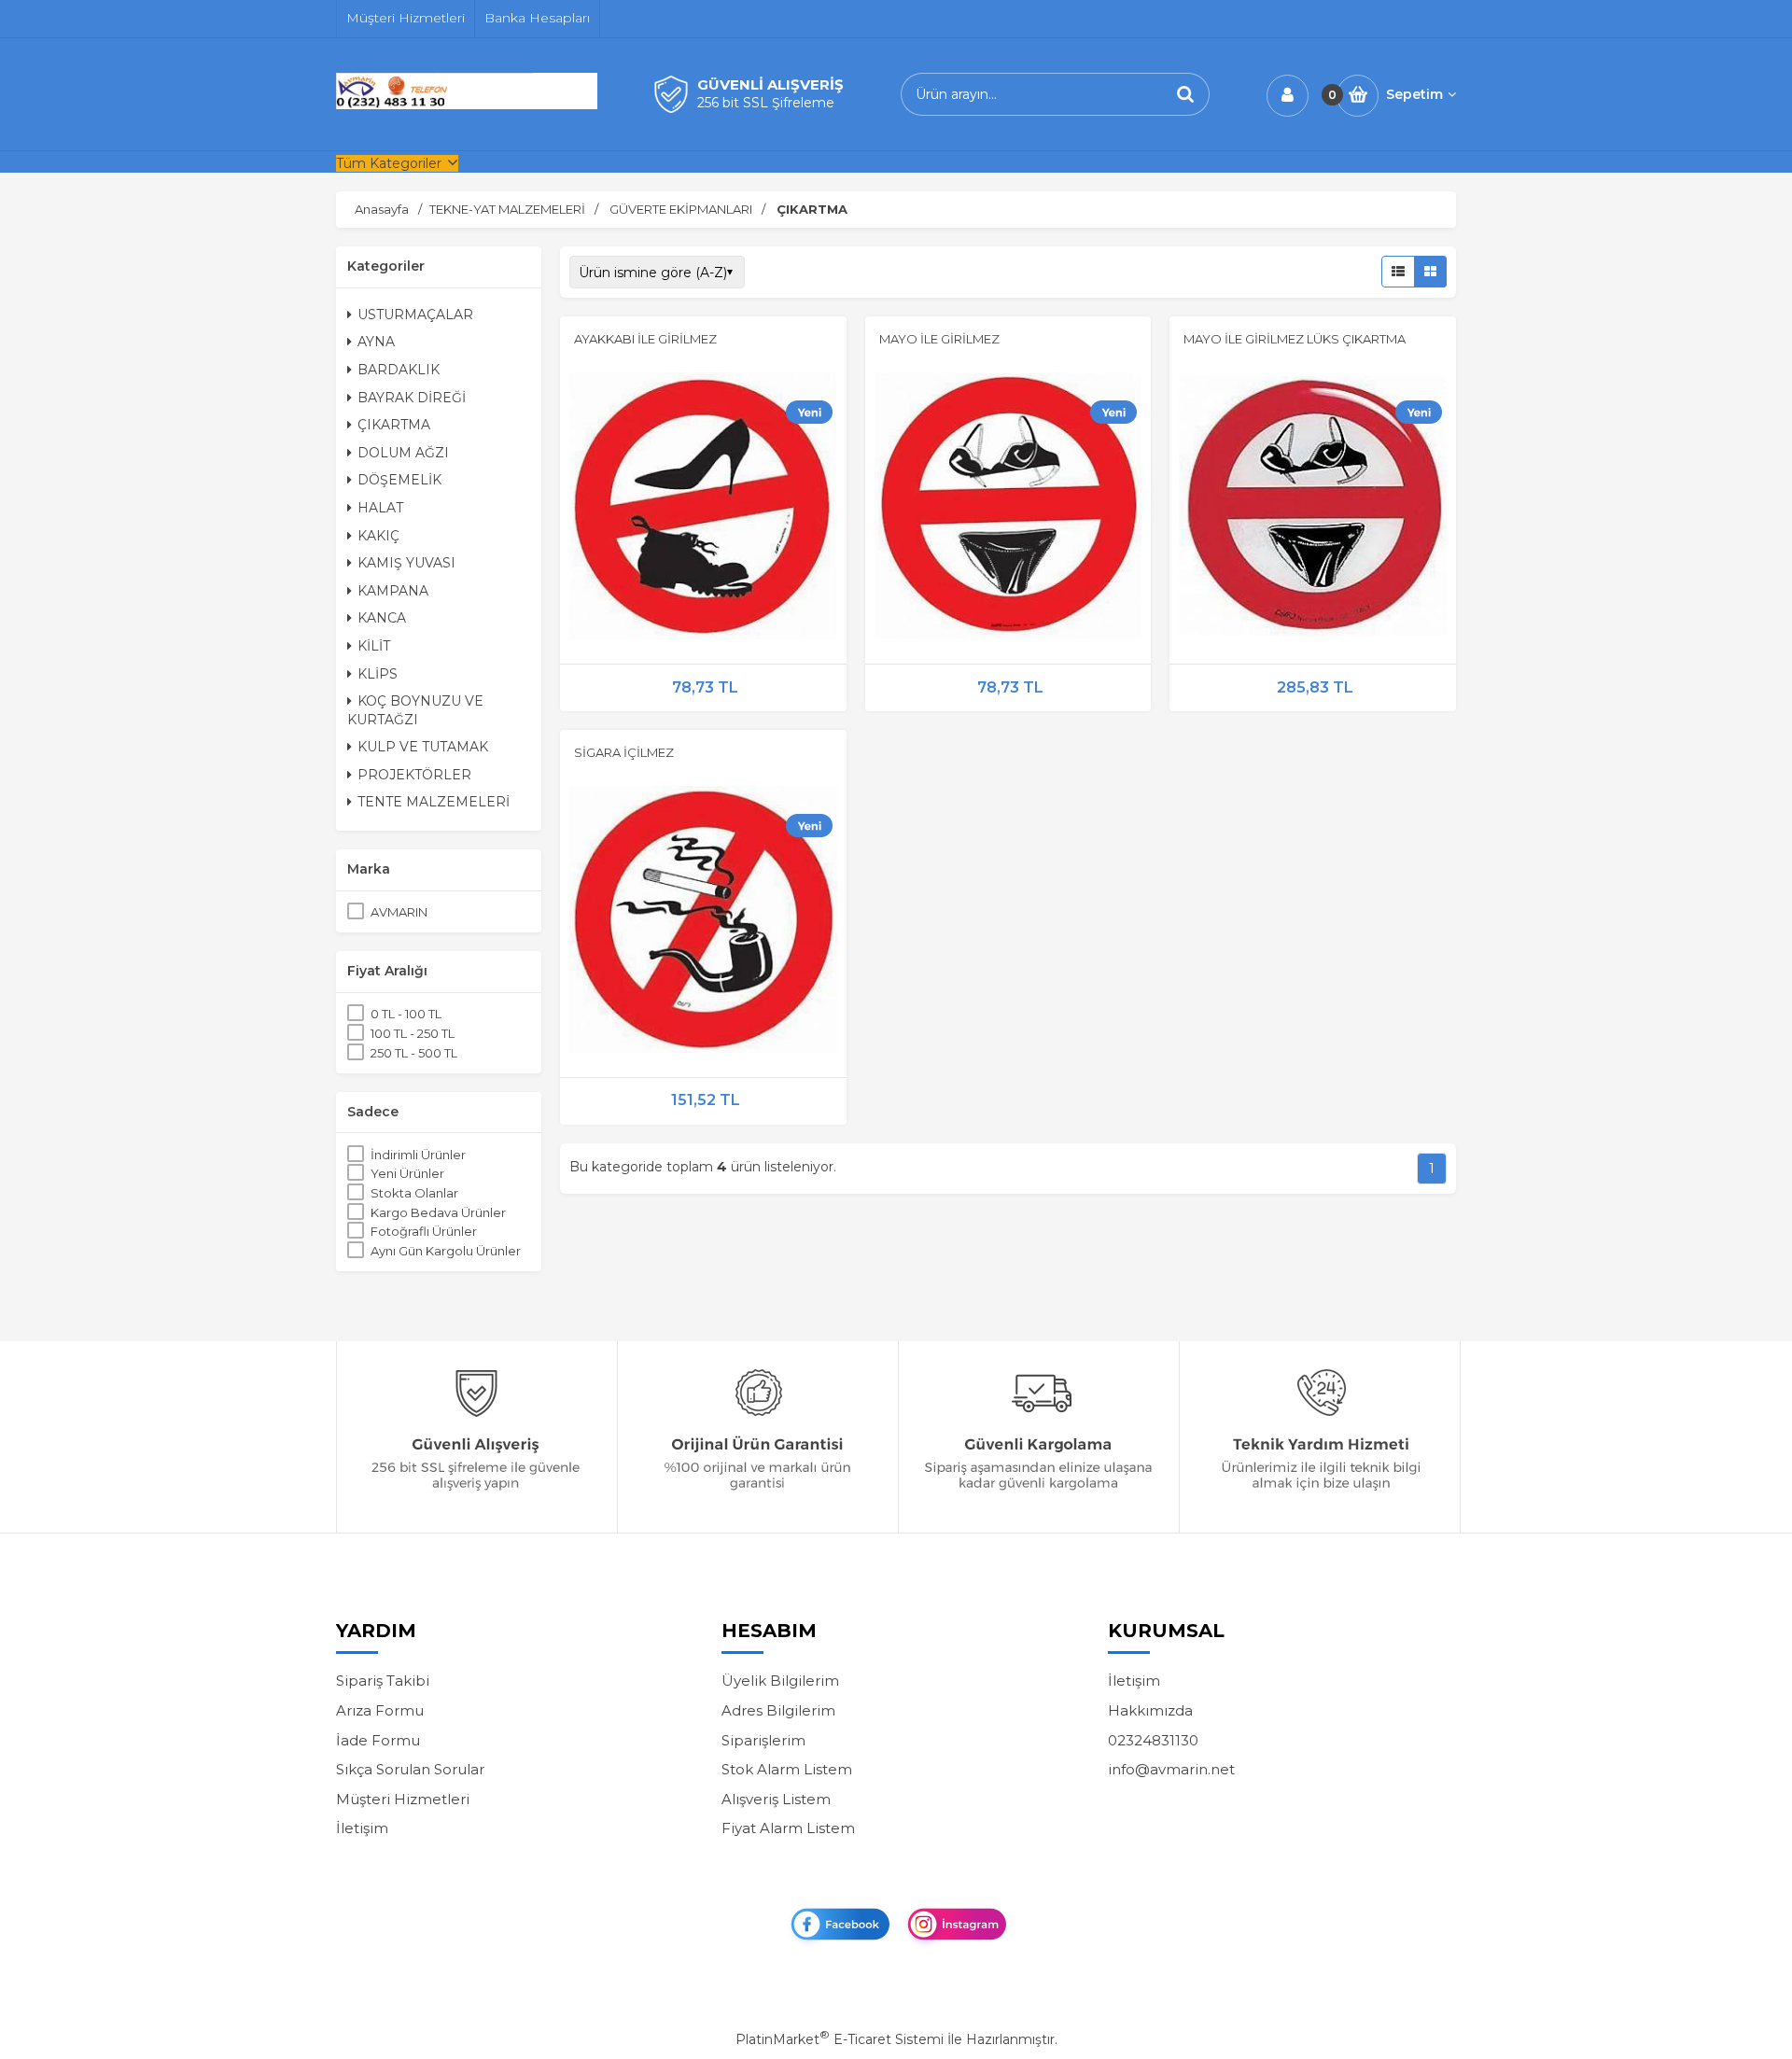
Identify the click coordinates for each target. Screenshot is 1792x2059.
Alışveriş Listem (776, 1799)
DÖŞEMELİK (399, 480)
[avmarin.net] (467, 105)
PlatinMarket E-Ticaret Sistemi (840, 2039)
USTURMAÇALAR (415, 315)
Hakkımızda (1150, 1710)
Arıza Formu (380, 1710)
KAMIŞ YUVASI (406, 563)
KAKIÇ (378, 536)
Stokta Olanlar (414, 1193)
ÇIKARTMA (394, 425)
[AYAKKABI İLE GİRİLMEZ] (703, 509)
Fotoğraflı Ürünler (424, 1231)
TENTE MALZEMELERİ (434, 802)
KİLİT (374, 646)
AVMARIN (399, 912)
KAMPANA (393, 591)
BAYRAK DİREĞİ (412, 398)
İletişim (362, 1828)
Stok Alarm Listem (787, 1769)
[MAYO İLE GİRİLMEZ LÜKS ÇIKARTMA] (1313, 509)
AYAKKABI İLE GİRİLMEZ (645, 339)
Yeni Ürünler (407, 1173)
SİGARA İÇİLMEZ (624, 752)
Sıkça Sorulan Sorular (410, 1769)
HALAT (380, 508)
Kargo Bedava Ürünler (438, 1212)
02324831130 (1153, 1740)
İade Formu (378, 1740)
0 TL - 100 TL (406, 1014)
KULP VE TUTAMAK (423, 747)
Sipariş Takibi (383, 1681)
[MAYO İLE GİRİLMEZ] (1008, 509)
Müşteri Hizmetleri (403, 1799)
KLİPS (378, 674)
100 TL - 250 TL (413, 1033)
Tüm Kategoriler (389, 163)
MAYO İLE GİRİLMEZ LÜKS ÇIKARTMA (1295, 339)
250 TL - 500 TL (414, 1053)
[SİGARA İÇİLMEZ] (703, 922)
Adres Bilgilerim (778, 1710)
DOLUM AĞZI (403, 453)
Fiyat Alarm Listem (788, 1828)
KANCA (382, 618)
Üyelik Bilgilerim (780, 1681)
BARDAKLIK (399, 370)
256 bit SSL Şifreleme (766, 103)
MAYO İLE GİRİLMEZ (939, 339)
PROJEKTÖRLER (414, 775)
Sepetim (1414, 94)
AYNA (376, 342)
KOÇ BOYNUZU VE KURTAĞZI (415, 710)
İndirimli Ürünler (418, 1155)
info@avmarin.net (1171, 1769)
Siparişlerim (763, 1740)
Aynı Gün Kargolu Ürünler (446, 1251)
